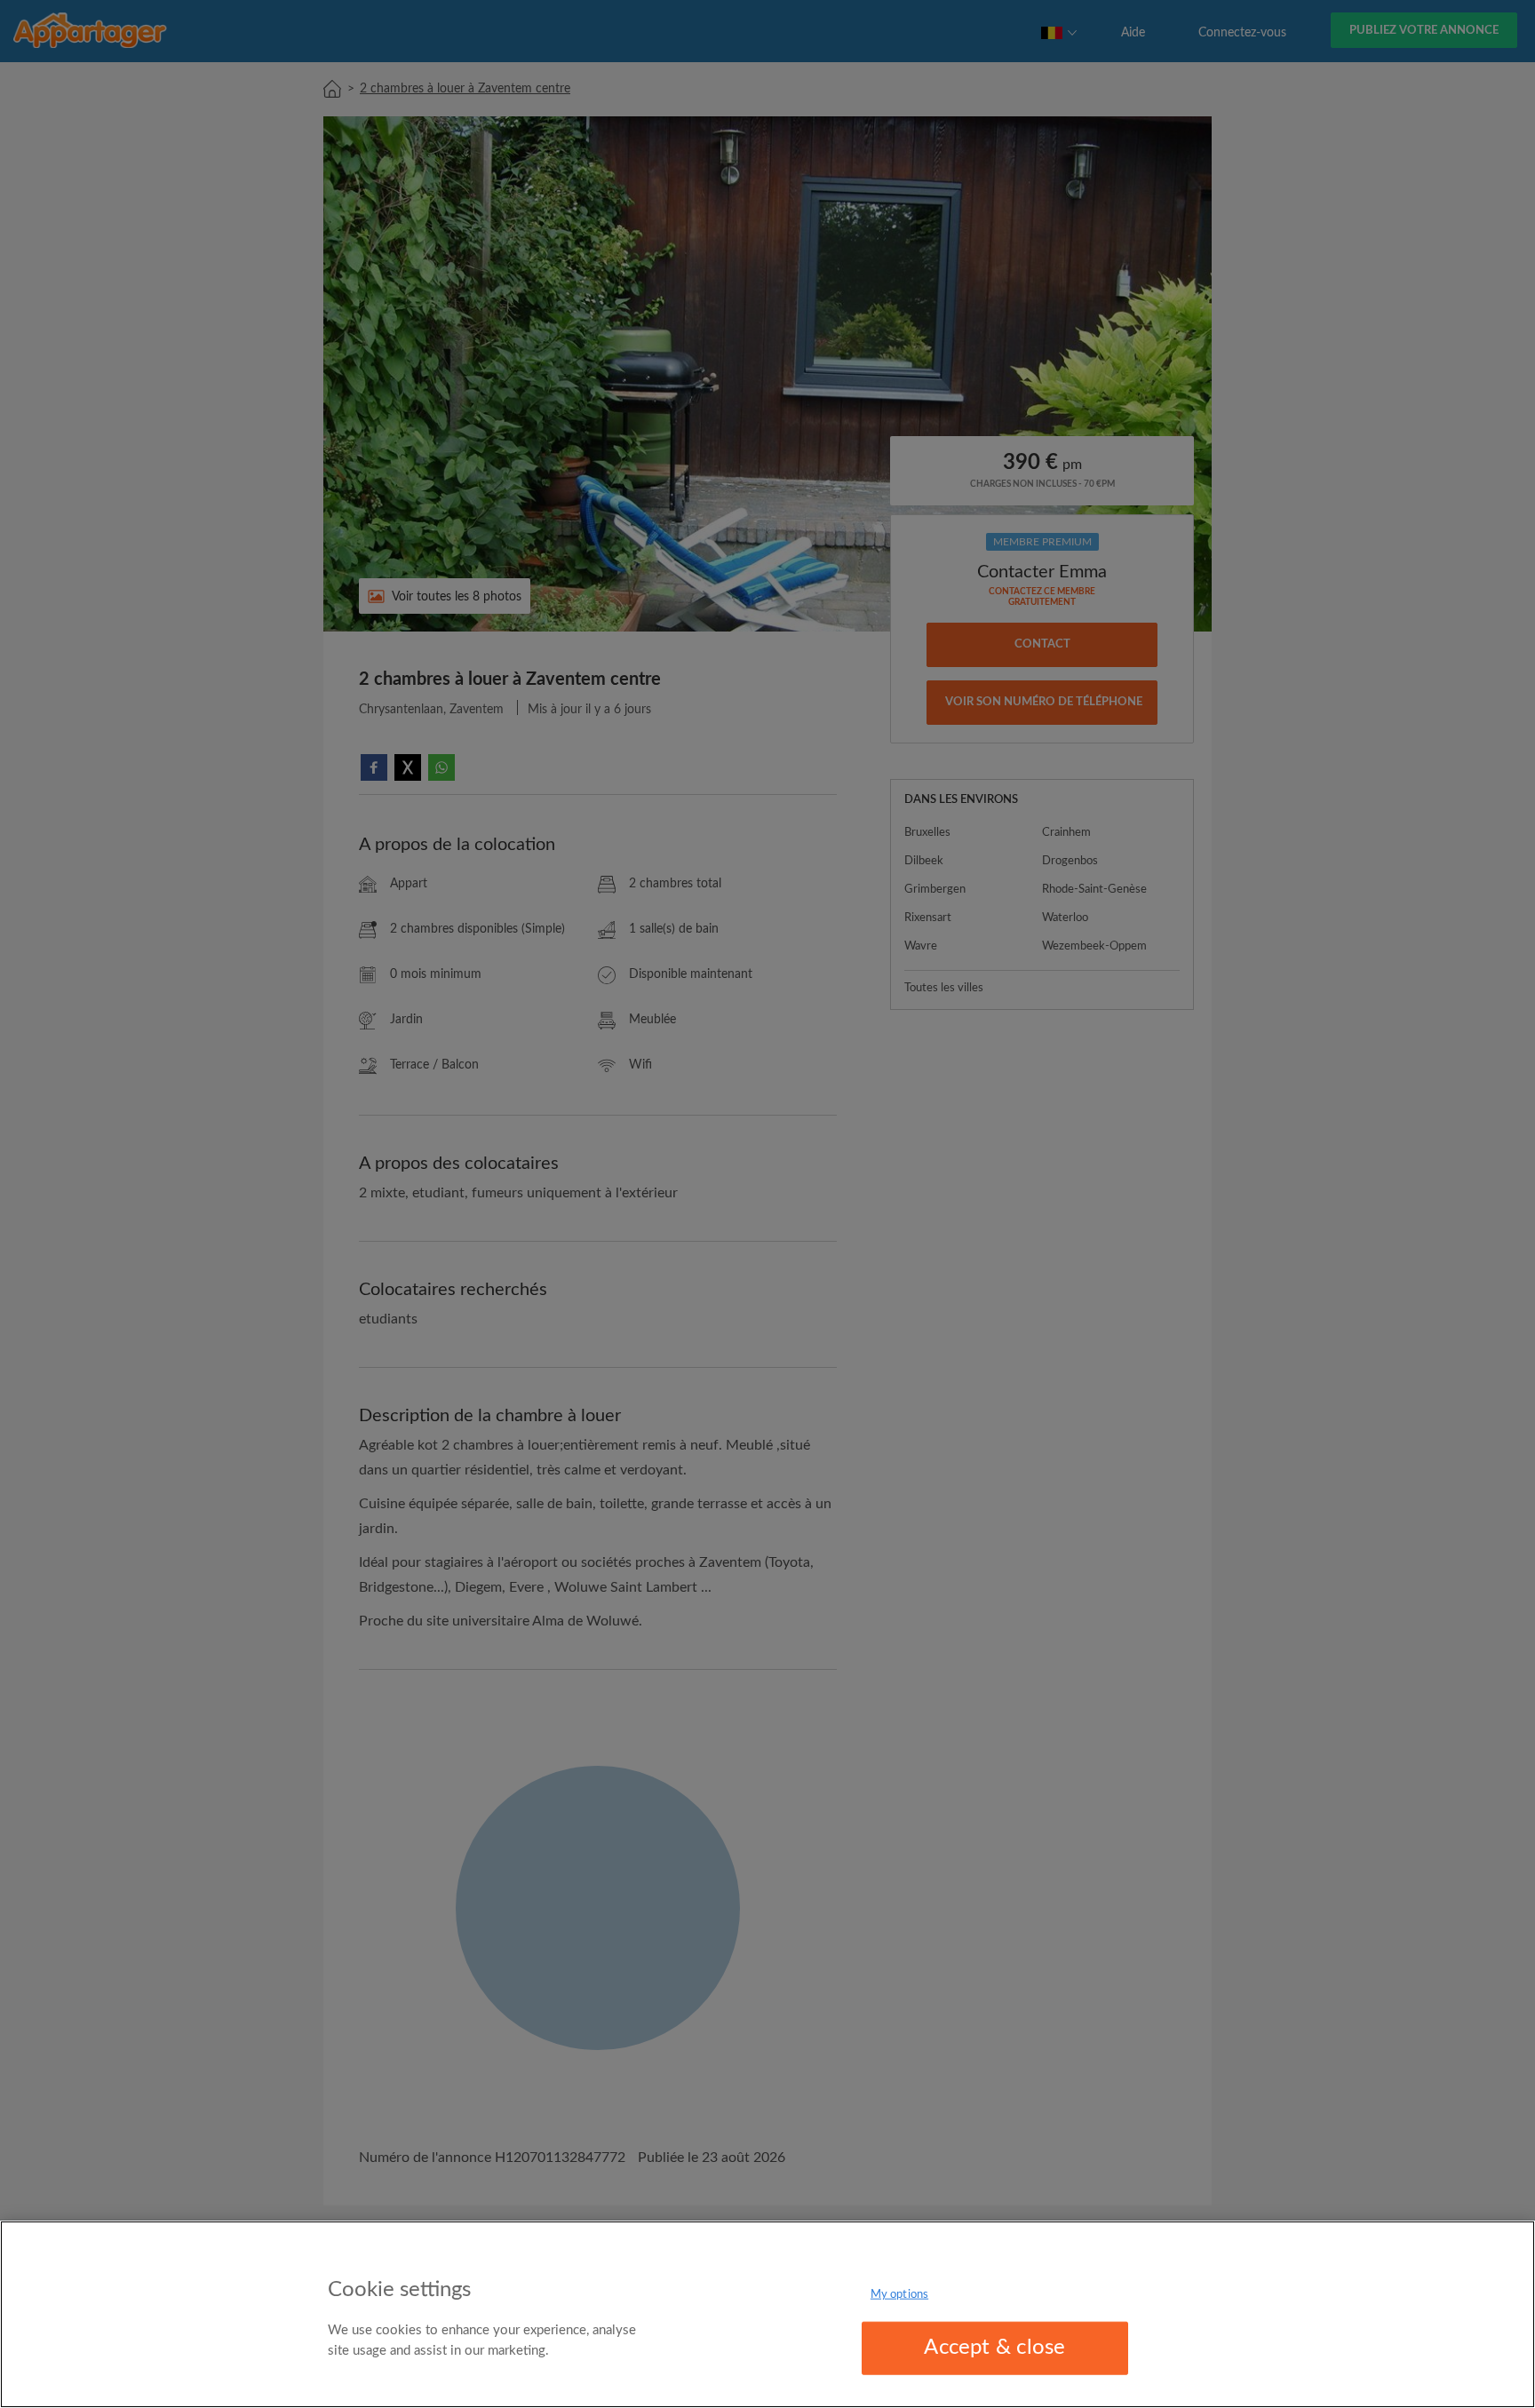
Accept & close (994, 2348)
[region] (767, 2314)
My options (899, 2295)
